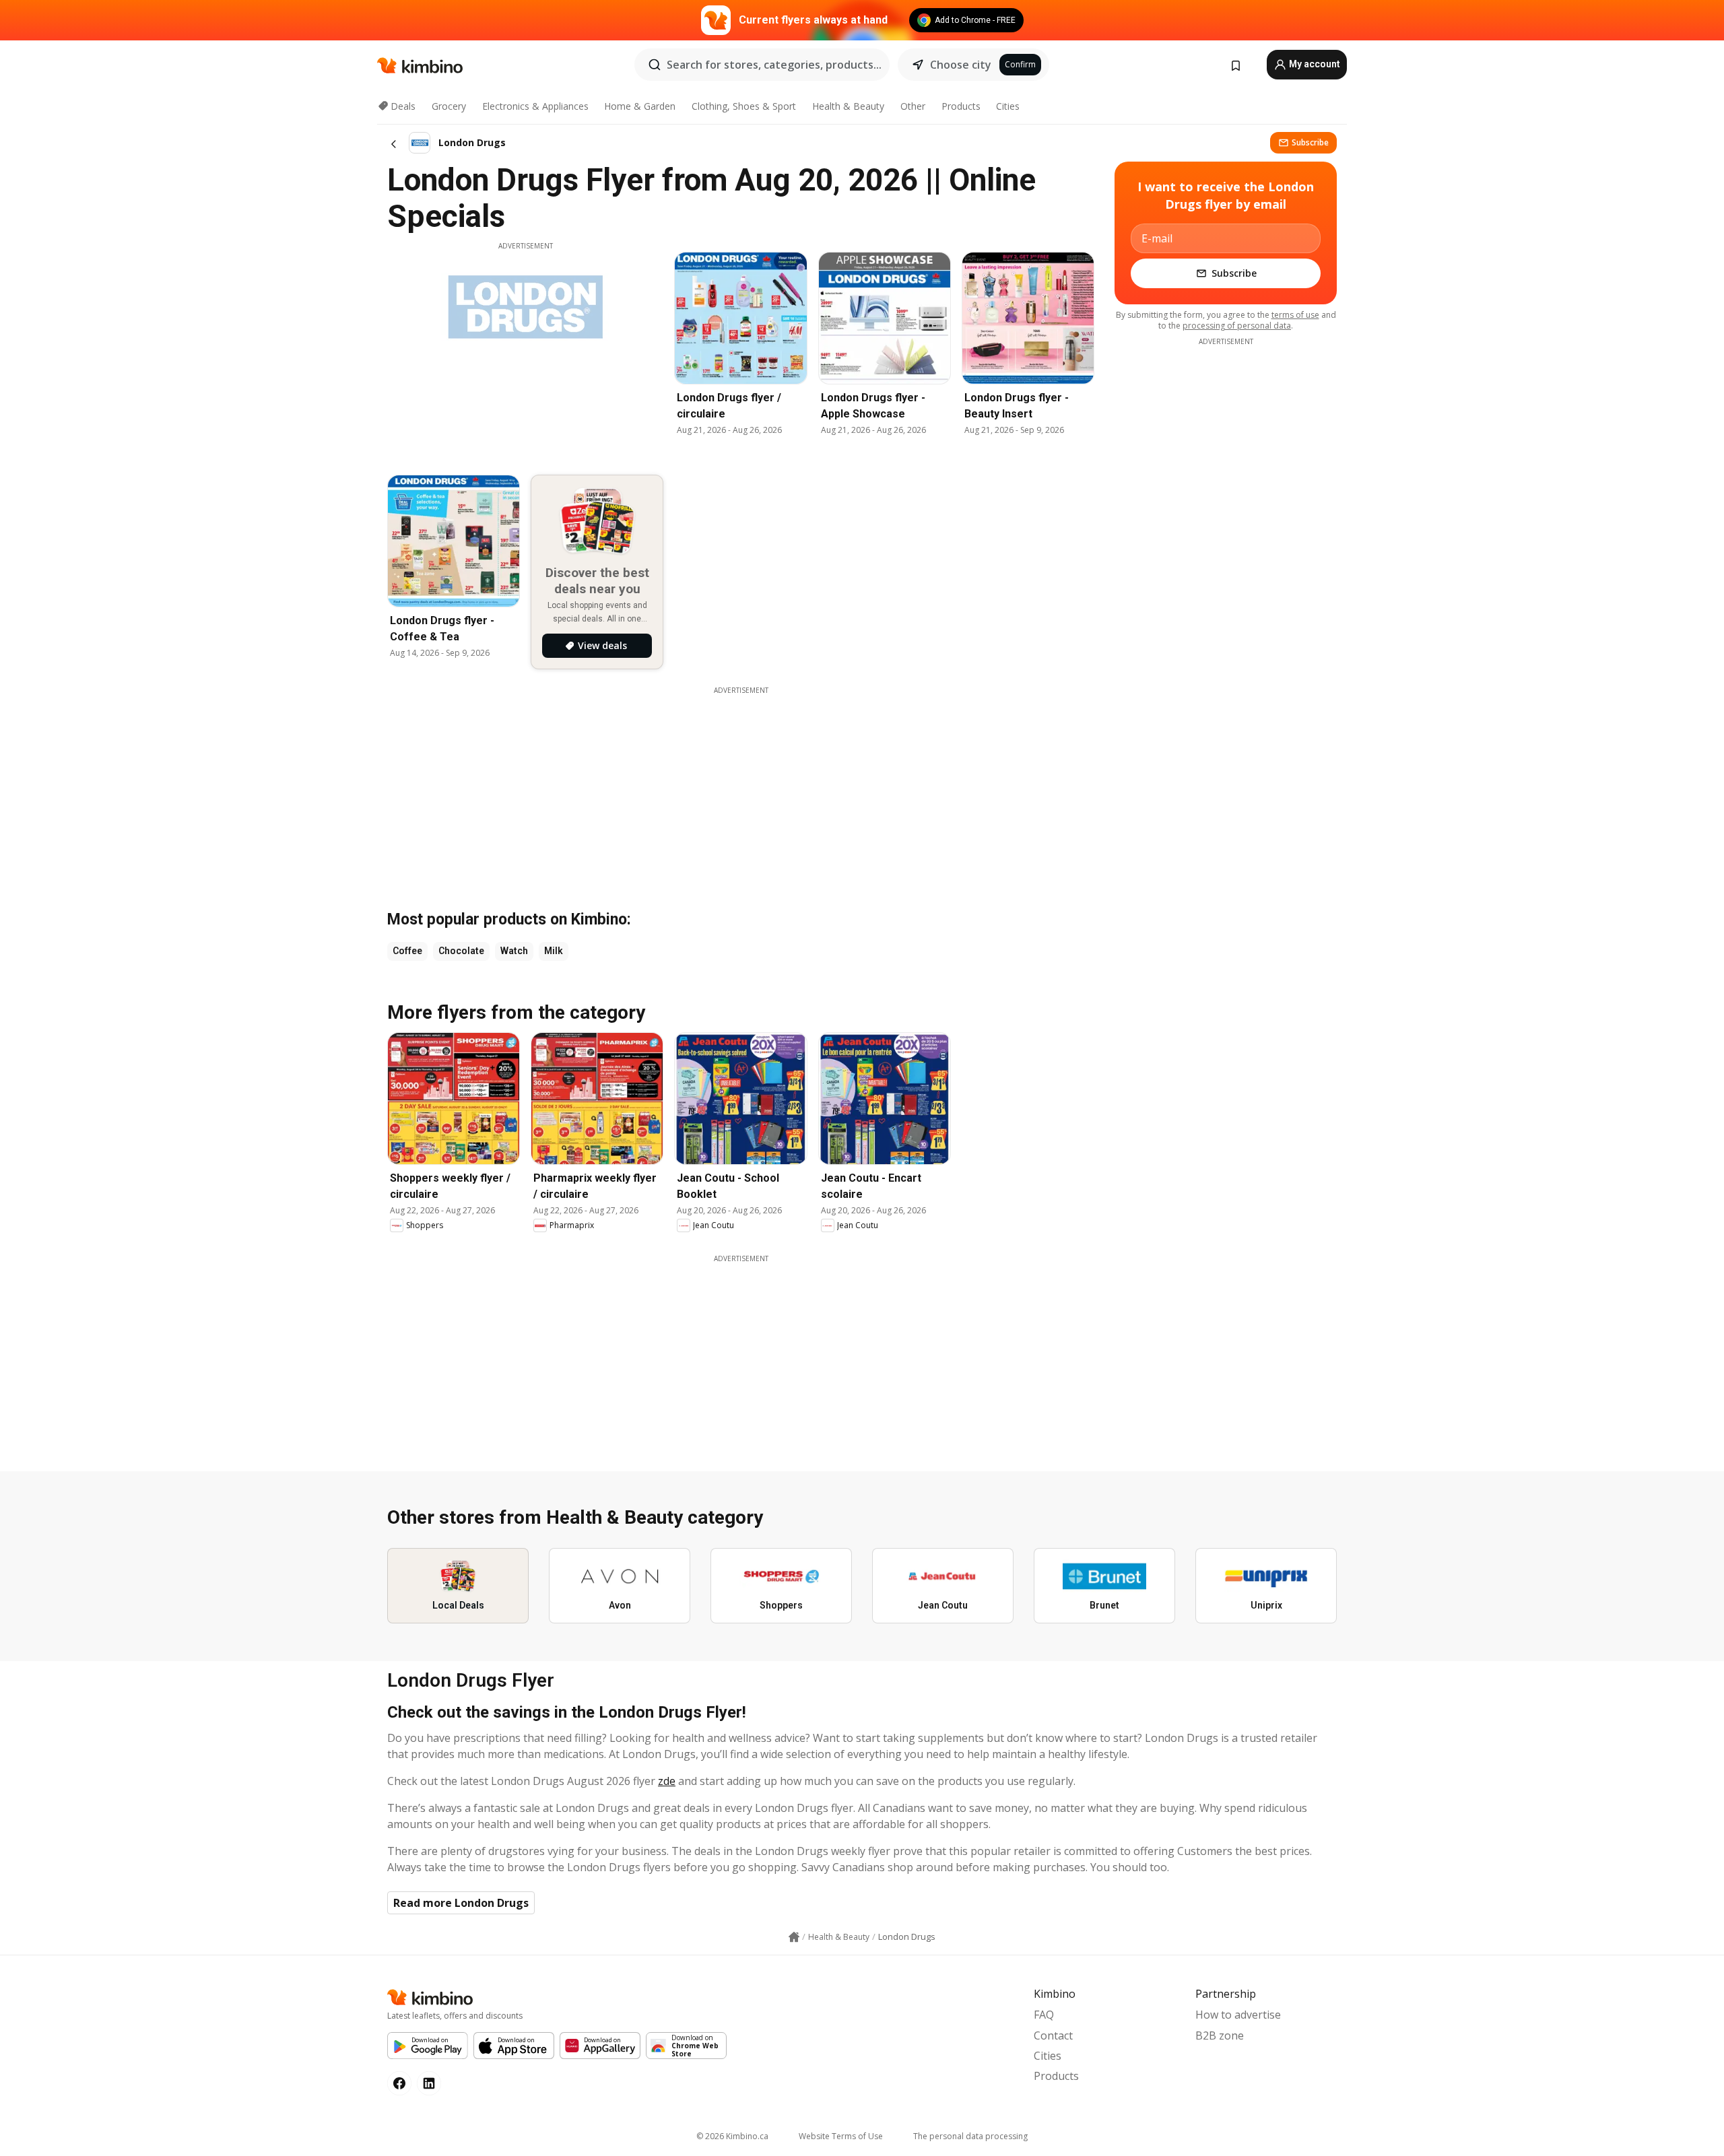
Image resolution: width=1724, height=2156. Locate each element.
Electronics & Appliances (535, 106)
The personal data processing (970, 2136)
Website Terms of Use (841, 2136)
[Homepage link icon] (794, 1937)
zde (667, 1781)
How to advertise (1238, 2015)
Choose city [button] (961, 65)
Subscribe (1310, 142)
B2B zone (1220, 2035)
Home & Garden (640, 106)
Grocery (449, 106)
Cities (1008, 106)
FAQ (1044, 2015)
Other (913, 106)
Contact (1053, 2035)
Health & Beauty (848, 106)
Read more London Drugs (461, 1903)
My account (1314, 64)
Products (961, 106)
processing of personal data (1237, 326)
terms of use (1295, 315)
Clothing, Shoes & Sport (744, 106)
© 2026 (732, 2136)
